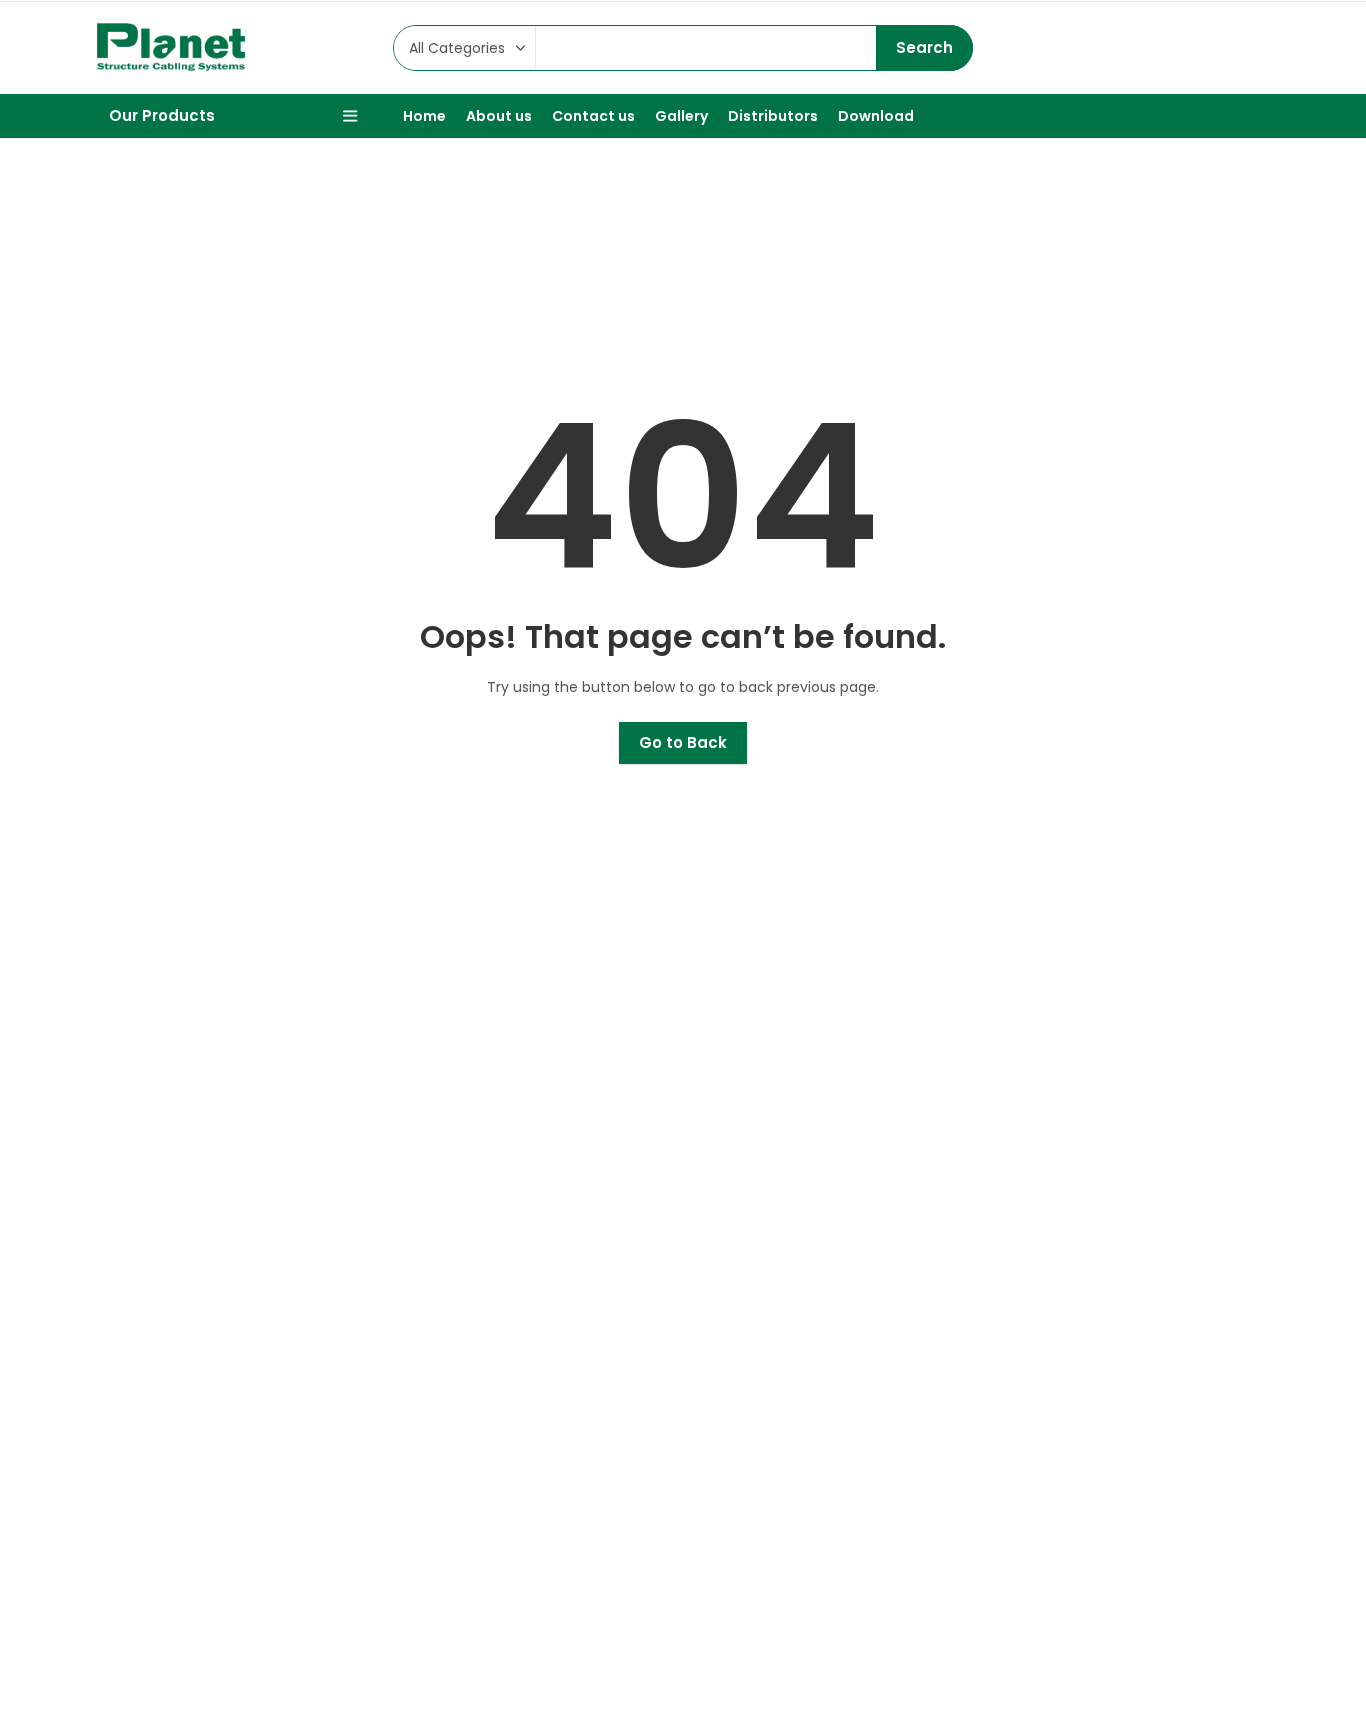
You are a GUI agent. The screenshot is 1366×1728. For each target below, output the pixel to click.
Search (924, 47)
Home (659, 254)
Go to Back (683, 742)
